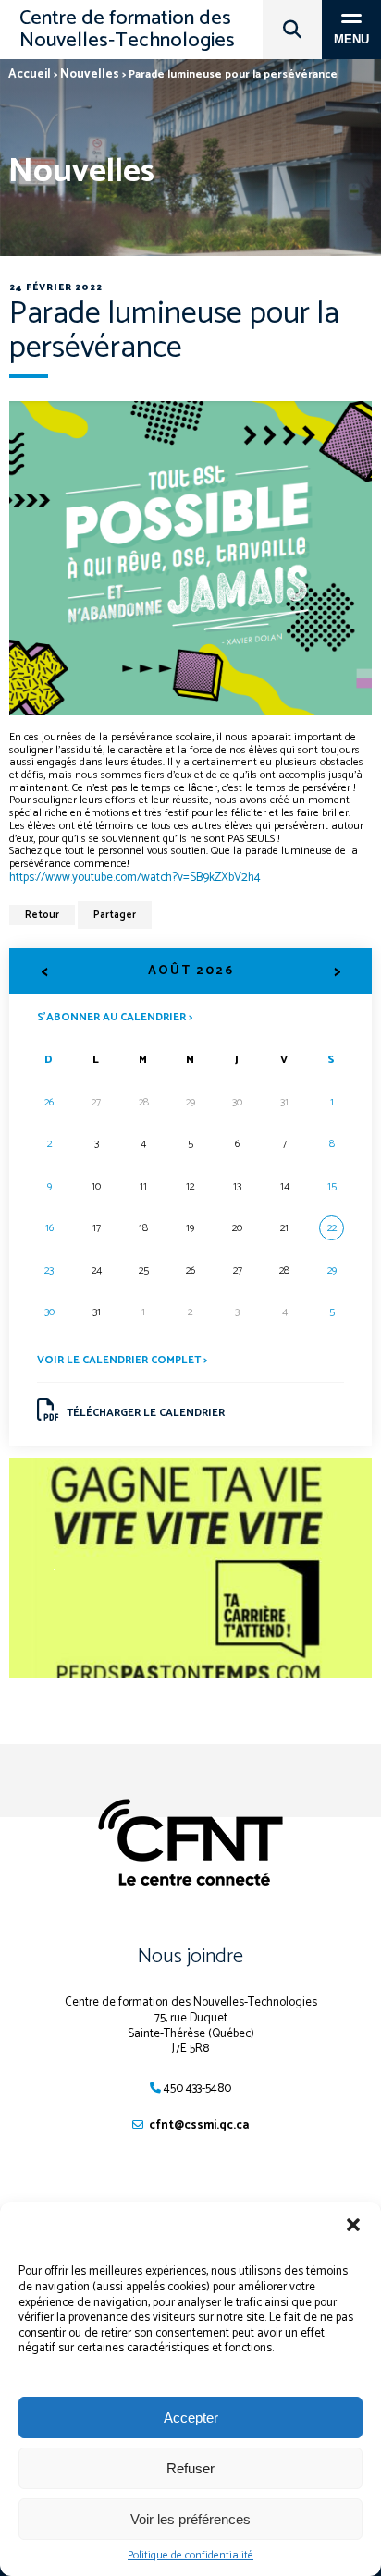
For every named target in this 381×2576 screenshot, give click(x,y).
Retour (42, 915)
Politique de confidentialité (190, 2556)
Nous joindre (190, 1957)
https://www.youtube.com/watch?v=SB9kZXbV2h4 (135, 878)
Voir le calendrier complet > (122, 1360)
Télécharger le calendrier (146, 1413)
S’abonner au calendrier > (115, 1016)
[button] (353, 2225)
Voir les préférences (190, 2519)
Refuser (190, 2468)
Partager (115, 915)
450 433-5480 (197, 2088)
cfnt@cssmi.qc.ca (199, 2125)
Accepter (191, 2417)
